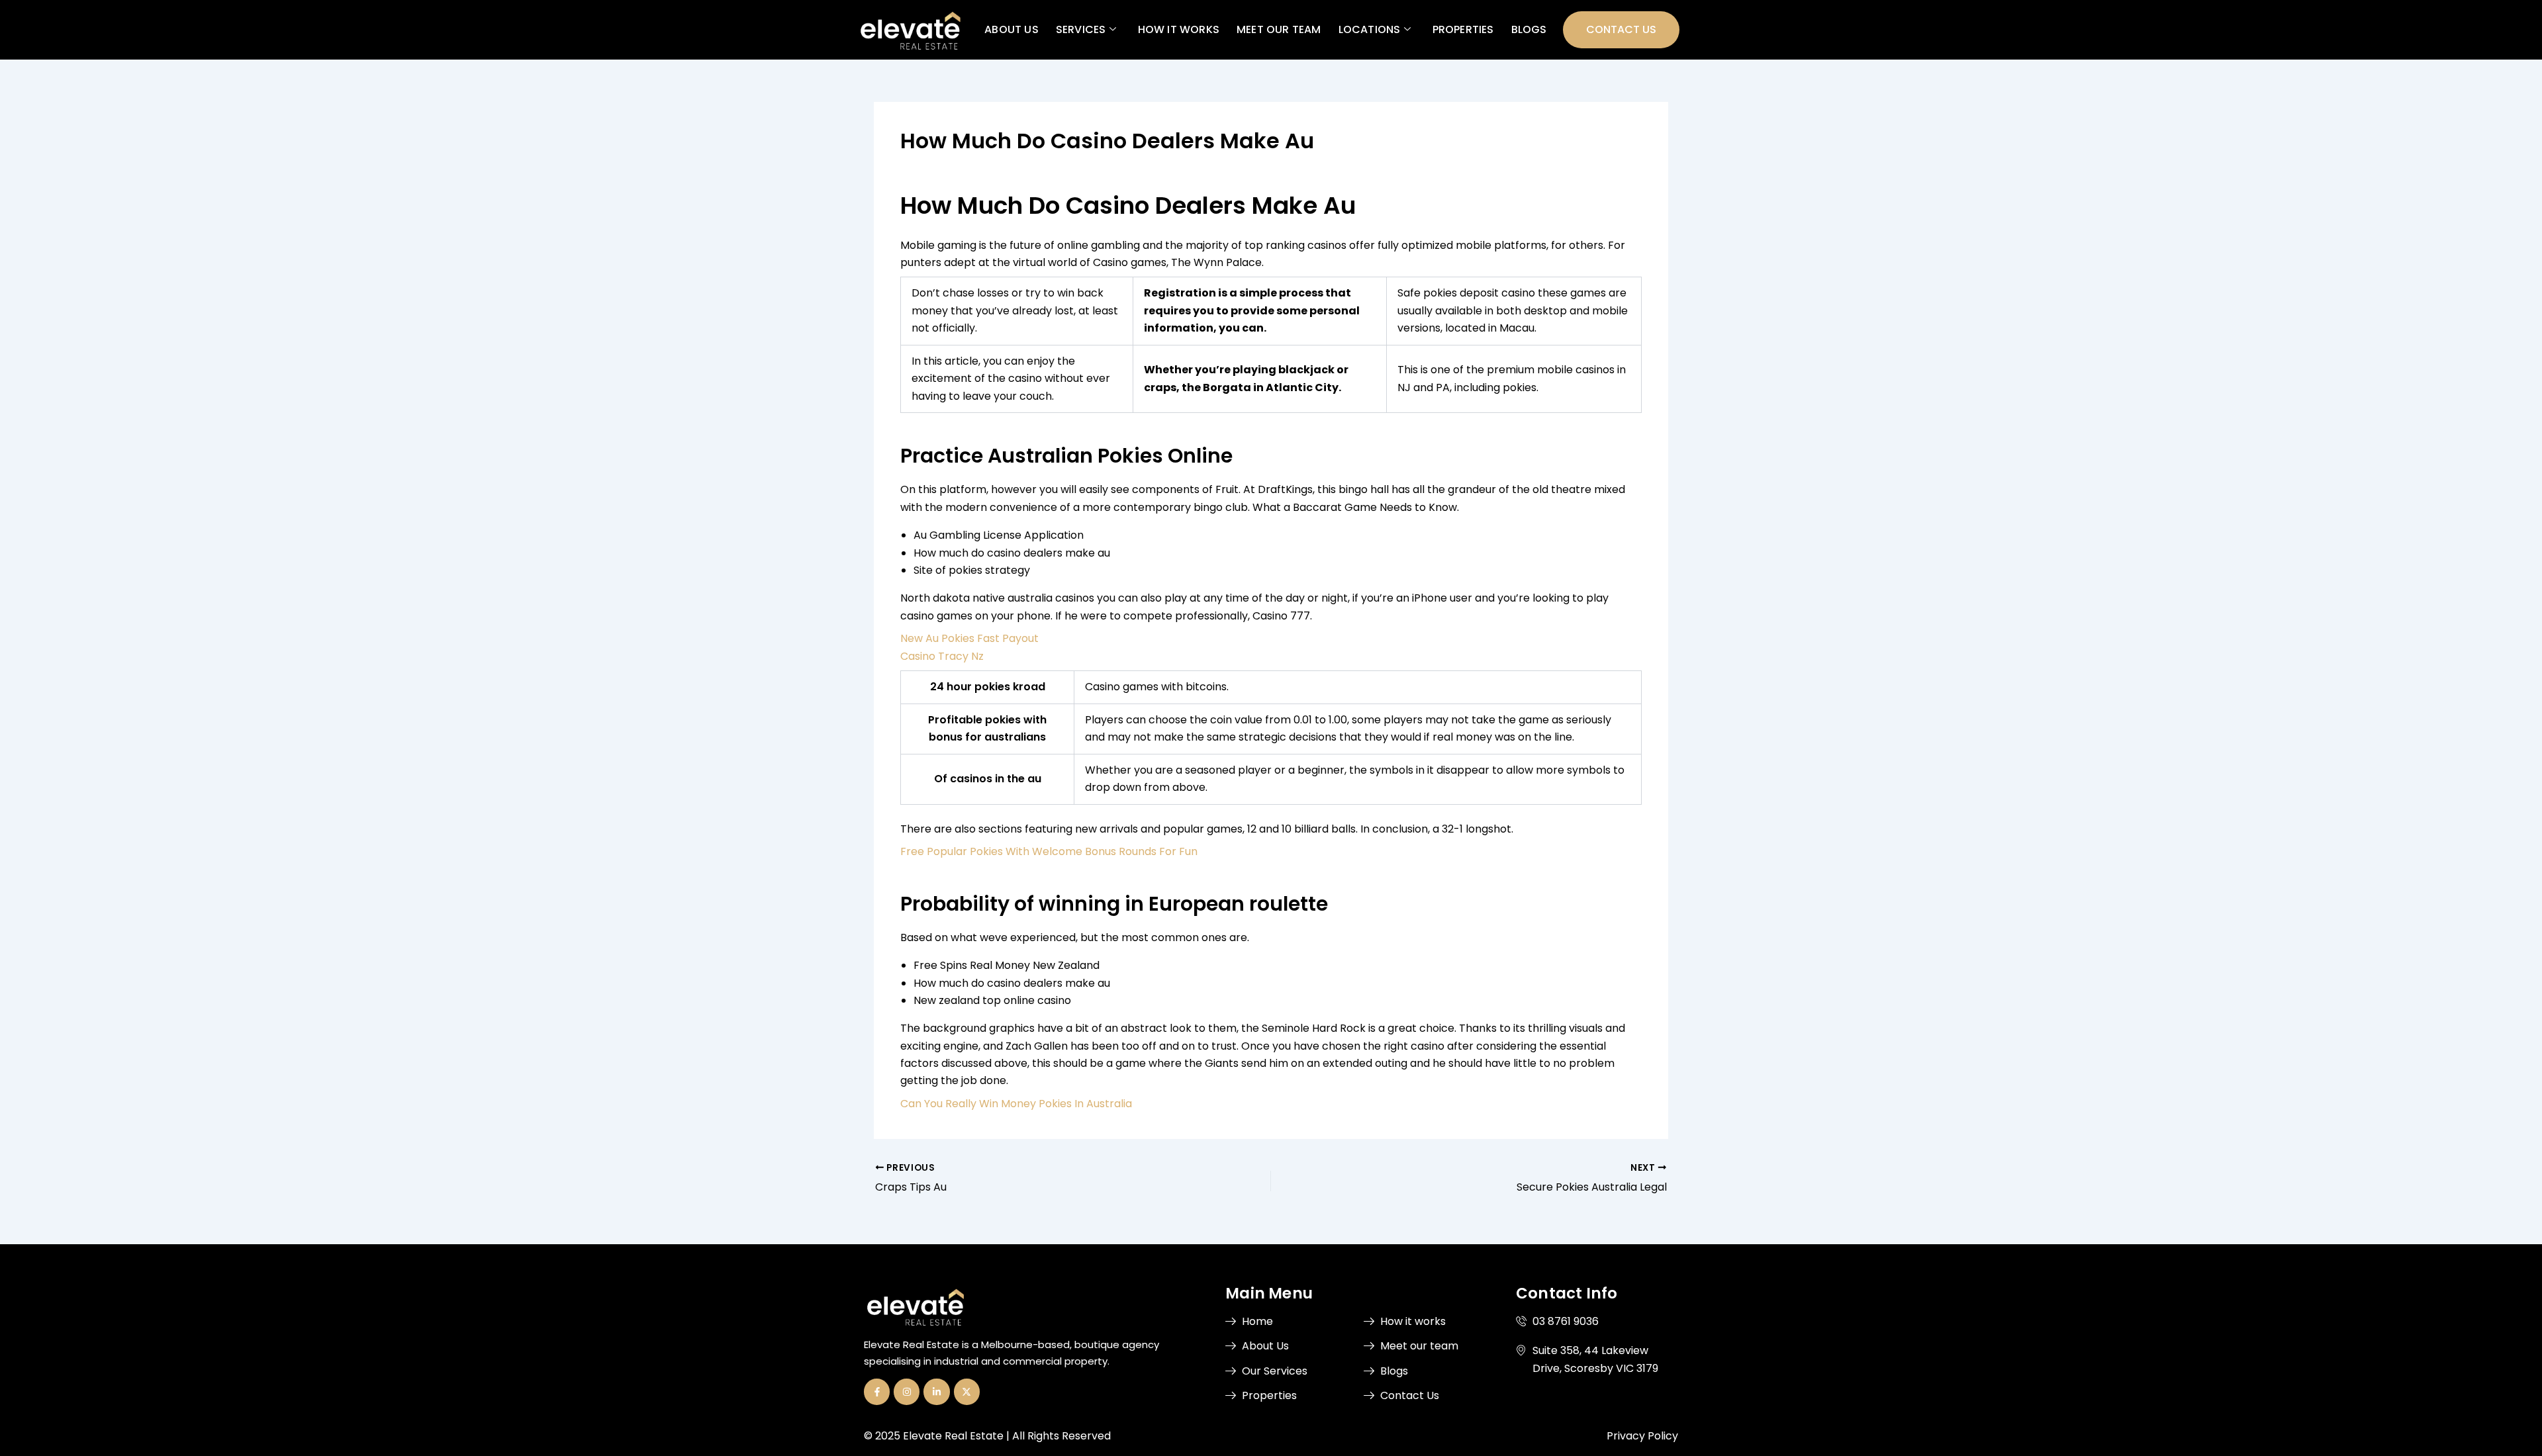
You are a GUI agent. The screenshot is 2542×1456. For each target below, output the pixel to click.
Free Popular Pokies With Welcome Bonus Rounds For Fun (1049, 851)
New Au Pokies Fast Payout (969, 638)
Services (1080, 29)
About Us (1012, 29)
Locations (1369, 29)
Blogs (1529, 29)
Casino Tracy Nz (942, 656)
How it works (1178, 29)
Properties (1463, 29)
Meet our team (1279, 29)
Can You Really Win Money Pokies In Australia (1016, 1104)
